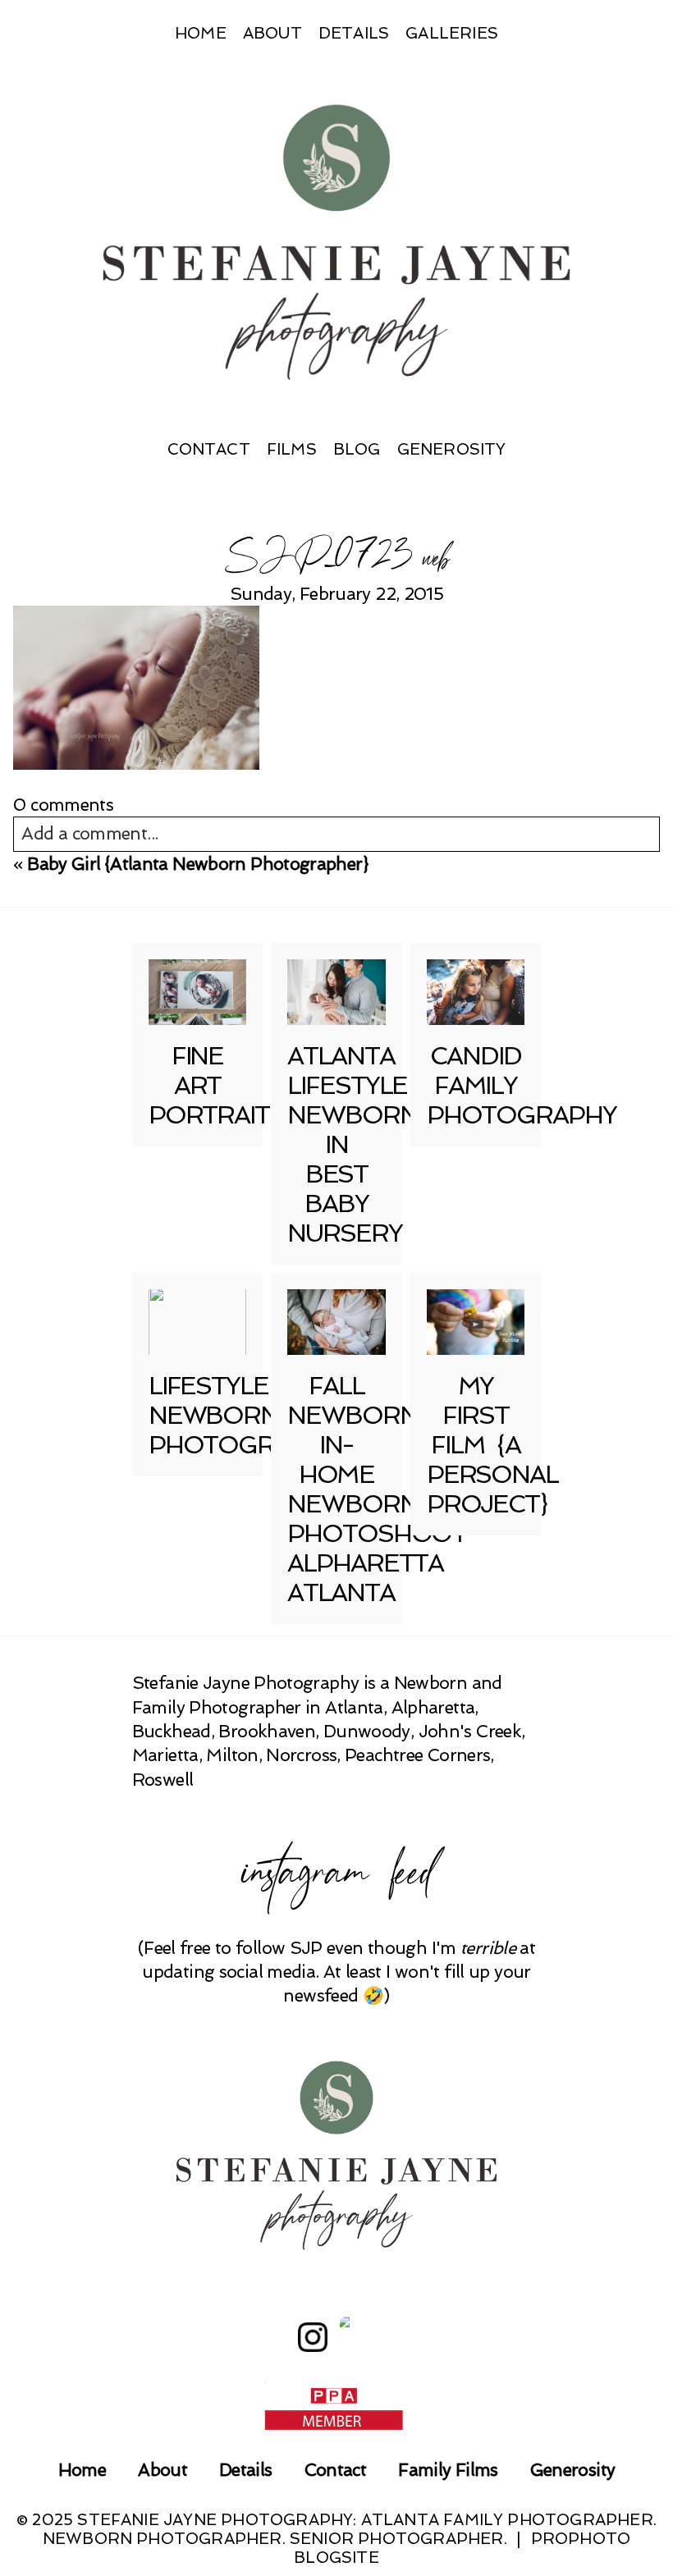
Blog (357, 449)
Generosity (452, 449)
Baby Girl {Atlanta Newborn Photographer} (198, 864)
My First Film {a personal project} (492, 1445)
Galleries (452, 33)
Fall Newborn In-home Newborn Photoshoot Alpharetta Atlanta (377, 1489)
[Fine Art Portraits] (198, 992)
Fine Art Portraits (217, 1085)
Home (201, 33)
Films (292, 449)
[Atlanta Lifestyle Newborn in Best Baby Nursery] (336, 992)
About (272, 33)
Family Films (448, 2470)
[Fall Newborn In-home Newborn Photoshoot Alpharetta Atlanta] (336, 1322)
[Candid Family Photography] (476, 992)
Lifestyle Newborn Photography (243, 1415)
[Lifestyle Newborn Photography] (198, 1322)
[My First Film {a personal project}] (476, 1322)
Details (354, 33)
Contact (209, 449)
